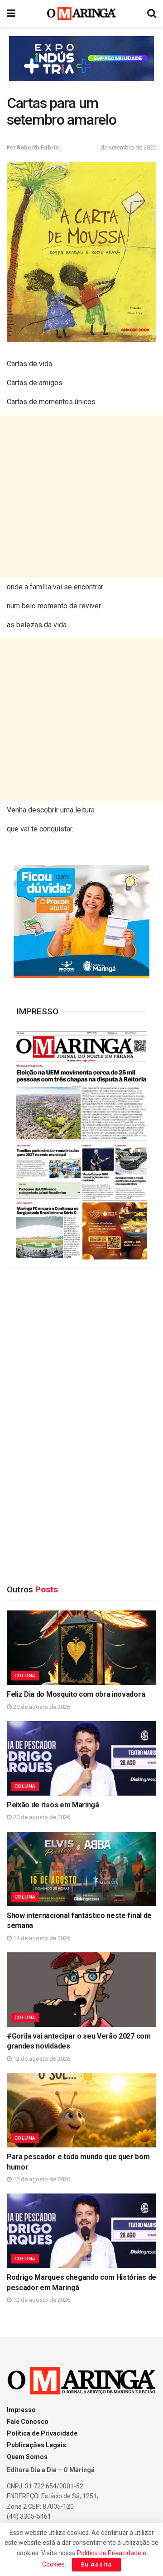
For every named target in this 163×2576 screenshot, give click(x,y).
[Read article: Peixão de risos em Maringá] (81, 1758)
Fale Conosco (28, 2422)
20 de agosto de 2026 (41, 1707)
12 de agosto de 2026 (41, 2059)
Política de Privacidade (42, 2433)
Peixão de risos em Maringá (53, 1805)
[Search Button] (152, 14)
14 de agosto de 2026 (41, 1938)
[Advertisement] (81, 496)
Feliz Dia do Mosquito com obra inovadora (76, 1694)
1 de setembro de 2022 (126, 147)
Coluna (25, 1676)
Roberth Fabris (38, 147)
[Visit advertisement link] (81, 59)
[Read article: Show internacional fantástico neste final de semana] (81, 1869)
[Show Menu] (11, 14)
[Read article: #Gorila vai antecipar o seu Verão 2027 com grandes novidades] (81, 1990)
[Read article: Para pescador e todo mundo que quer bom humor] (81, 2110)
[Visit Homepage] (82, 14)
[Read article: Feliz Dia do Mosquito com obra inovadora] (81, 1648)
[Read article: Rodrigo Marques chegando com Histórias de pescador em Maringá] (81, 2231)
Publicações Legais (36, 2445)
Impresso (21, 2410)
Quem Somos (27, 2457)
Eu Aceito (96, 2564)
